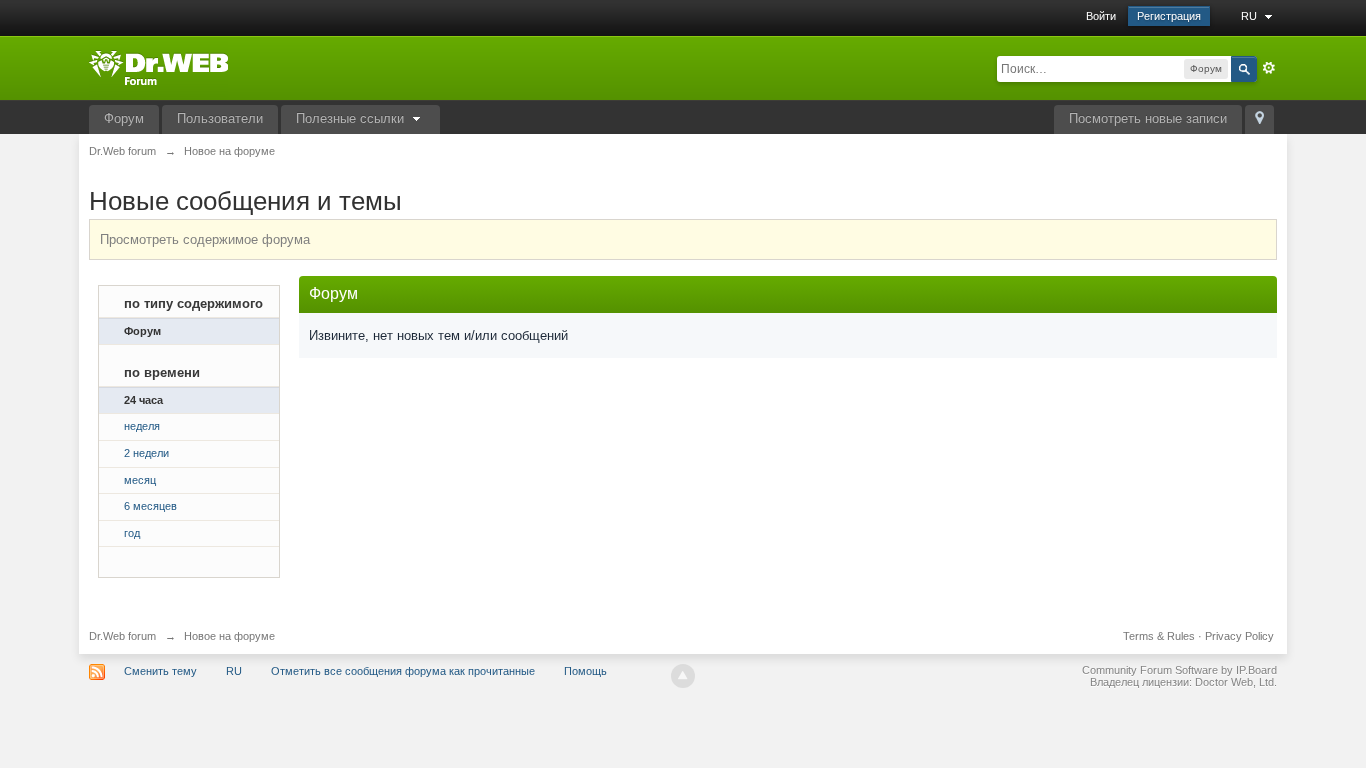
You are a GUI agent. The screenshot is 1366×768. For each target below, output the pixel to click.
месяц (140, 480)
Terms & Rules (1159, 636)
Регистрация (1169, 16)
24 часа (143, 400)
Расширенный (1269, 68)
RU (1250, 16)
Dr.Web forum (122, 636)
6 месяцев (150, 506)
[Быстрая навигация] (1259, 119)
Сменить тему (160, 671)
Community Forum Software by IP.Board (1179, 670)
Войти (1101, 16)
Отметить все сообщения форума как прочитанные (403, 671)
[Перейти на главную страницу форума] (158, 66)
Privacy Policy (1239, 636)
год (132, 533)
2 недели (146, 453)
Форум (124, 118)
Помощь (585, 671)
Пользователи (220, 118)
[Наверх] (683, 676)
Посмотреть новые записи (1148, 118)
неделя (142, 426)
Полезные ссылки (352, 118)
